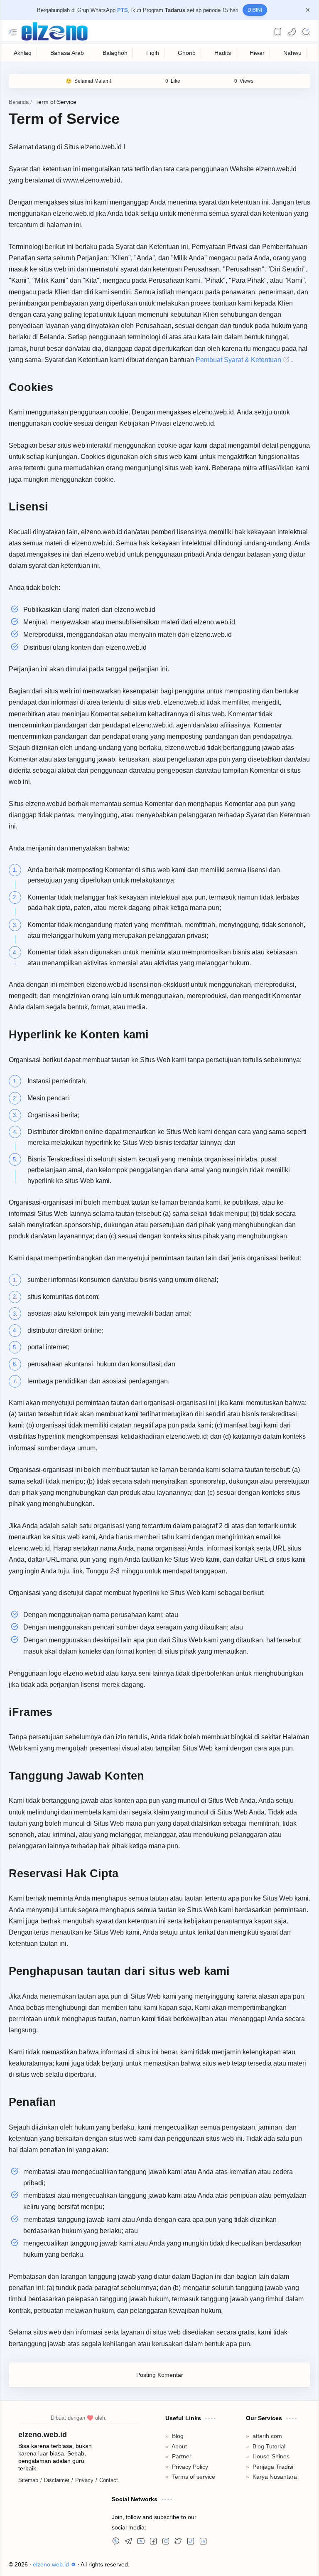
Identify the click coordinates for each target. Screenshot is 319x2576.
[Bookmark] (278, 32)
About (179, 2493)
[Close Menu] (308, 10)
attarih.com (266, 2484)
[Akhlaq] (23, 54)
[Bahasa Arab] (67, 54)
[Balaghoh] (116, 54)
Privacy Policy (189, 2514)
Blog (177, 2484)
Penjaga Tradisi (271, 2514)
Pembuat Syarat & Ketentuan (126, 373)
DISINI (255, 10)
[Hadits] (223, 54)
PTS (123, 10)
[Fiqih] (153, 54)
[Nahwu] (293, 54)
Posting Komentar (160, 2422)
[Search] (306, 32)
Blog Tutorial (267, 2493)
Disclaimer (58, 2528)
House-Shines (270, 2504)
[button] (292, 32)
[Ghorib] (187, 54)
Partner (181, 2504)
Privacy (85, 2528)
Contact (110, 2528)
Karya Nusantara (273, 2524)
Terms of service (192, 2524)
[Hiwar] (257, 54)
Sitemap (29, 2528)
